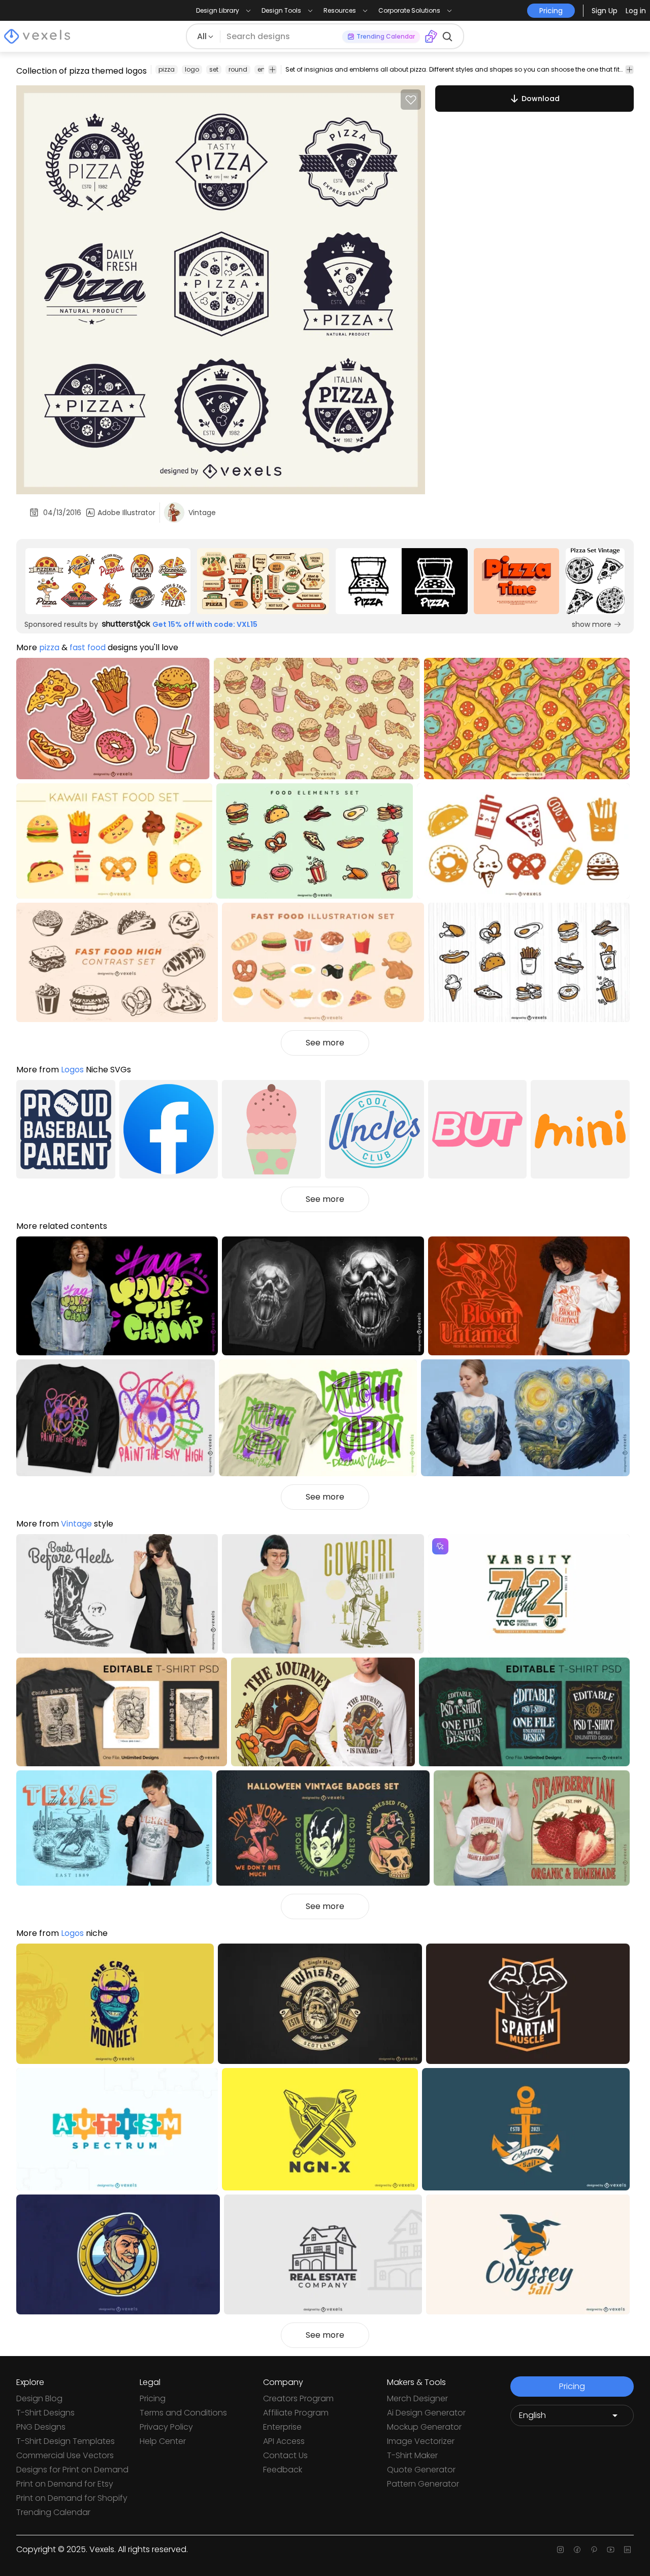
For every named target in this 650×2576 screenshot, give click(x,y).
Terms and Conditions (183, 2413)
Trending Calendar (53, 2512)
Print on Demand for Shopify (72, 2498)
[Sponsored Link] (108, 581)
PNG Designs (41, 2427)
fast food (88, 647)
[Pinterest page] (594, 2550)
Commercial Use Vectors (65, 2455)
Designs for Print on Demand (72, 2470)
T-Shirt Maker (412, 2455)
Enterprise (282, 2427)
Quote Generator (421, 2470)
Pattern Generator (423, 2484)
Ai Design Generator (426, 2413)
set (214, 69)
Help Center (163, 2441)
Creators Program (298, 2398)
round (238, 69)
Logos (72, 1070)
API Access (284, 2441)
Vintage (76, 1524)
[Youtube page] (611, 2550)
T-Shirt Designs (45, 2413)
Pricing (153, 2398)
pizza (167, 69)
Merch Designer (417, 2398)
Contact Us (285, 2455)
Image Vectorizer (421, 2441)
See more (325, 1043)
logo (192, 69)
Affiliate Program (296, 2413)
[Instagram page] (560, 2550)
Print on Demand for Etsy (65, 2484)
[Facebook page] (577, 2550)
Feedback (283, 2470)
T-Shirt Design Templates (66, 2441)
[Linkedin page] (627, 2550)
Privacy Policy (166, 2427)
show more (592, 624)
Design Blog (39, 2398)
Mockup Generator (424, 2427)
